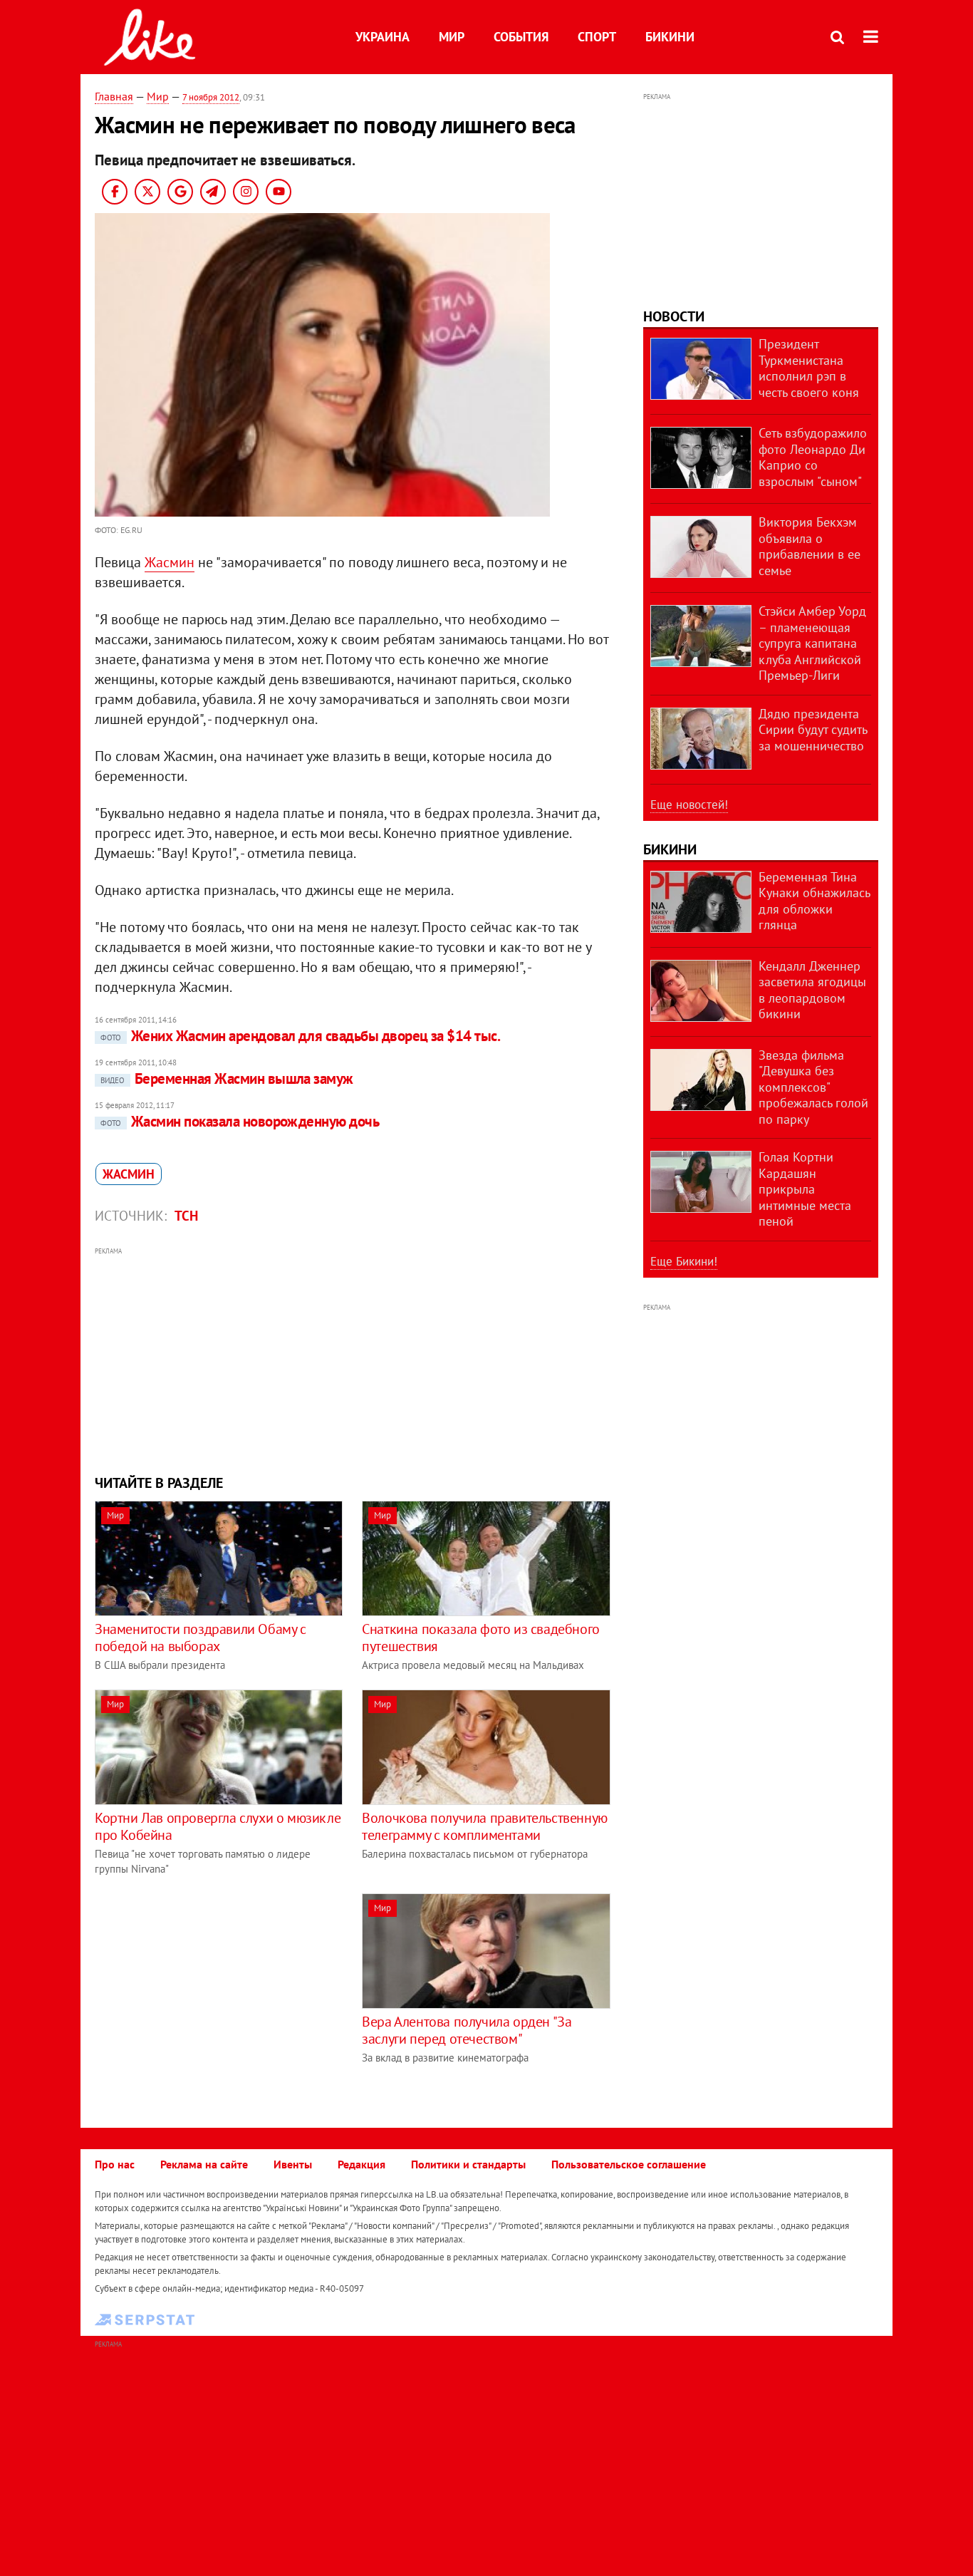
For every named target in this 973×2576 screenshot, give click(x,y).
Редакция (361, 2164)
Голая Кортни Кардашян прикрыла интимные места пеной (805, 1189)
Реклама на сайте (204, 2164)
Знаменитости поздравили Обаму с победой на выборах (201, 1638)
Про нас (115, 2164)
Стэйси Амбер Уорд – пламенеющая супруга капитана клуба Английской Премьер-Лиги (812, 643)
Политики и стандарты (468, 2164)
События (521, 37)
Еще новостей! (689, 805)
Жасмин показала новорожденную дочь (240, 1121)
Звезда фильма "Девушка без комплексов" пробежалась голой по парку (813, 1087)
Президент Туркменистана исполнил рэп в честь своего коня (809, 368)
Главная (114, 96)
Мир (452, 37)
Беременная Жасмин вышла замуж (227, 1078)
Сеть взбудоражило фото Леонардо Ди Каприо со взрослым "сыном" (813, 457)
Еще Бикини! (684, 1261)
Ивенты (293, 2164)
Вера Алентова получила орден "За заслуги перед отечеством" (467, 2030)
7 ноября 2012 (211, 97)
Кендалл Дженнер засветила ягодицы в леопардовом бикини (812, 990)
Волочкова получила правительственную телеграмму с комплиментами (485, 1826)
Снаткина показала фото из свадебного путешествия (481, 1638)
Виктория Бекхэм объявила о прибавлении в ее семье (810, 546)
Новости (674, 316)
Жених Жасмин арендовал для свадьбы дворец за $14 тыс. (300, 1036)
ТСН (186, 1216)
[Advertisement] (353, 1359)
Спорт (597, 37)
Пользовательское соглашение (629, 2164)
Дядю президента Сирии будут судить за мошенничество (813, 730)
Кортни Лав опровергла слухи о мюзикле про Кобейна (218, 1826)
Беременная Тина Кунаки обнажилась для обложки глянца (814, 901)
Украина (383, 37)
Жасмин (170, 562)
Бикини (670, 37)
